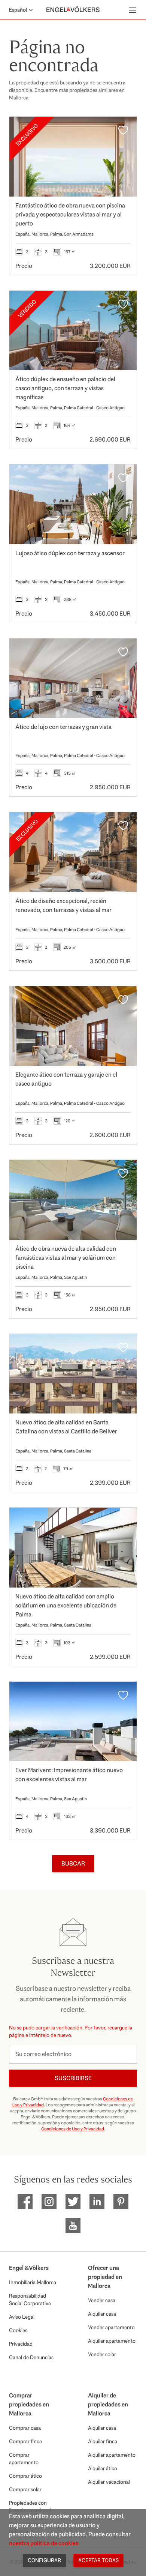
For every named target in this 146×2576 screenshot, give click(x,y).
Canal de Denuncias (31, 2357)
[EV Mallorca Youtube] (73, 2226)
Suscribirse (73, 2078)
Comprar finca (25, 2441)
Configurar (44, 2560)
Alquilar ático (103, 2468)
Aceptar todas (98, 2560)
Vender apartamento (111, 2327)
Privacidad (21, 2344)
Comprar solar (25, 2489)
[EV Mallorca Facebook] (25, 2202)
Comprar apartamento (24, 2459)
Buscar (73, 1863)
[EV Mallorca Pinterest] (121, 2202)
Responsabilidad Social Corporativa (30, 2300)
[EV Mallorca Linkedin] (97, 2202)
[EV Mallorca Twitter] (73, 2202)
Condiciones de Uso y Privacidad (73, 2129)
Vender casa (102, 2300)
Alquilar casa (102, 2314)
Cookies (18, 2330)
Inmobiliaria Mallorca (33, 2282)
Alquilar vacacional (109, 2482)
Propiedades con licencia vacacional (30, 2507)
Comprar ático (25, 2476)
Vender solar (102, 2354)
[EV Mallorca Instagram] (49, 2202)
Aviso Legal (22, 2317)
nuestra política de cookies (44, 2543)
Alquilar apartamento (112, 2341)
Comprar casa (25, 2428)
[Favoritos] (123, 130)
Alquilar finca (103, 2441)
